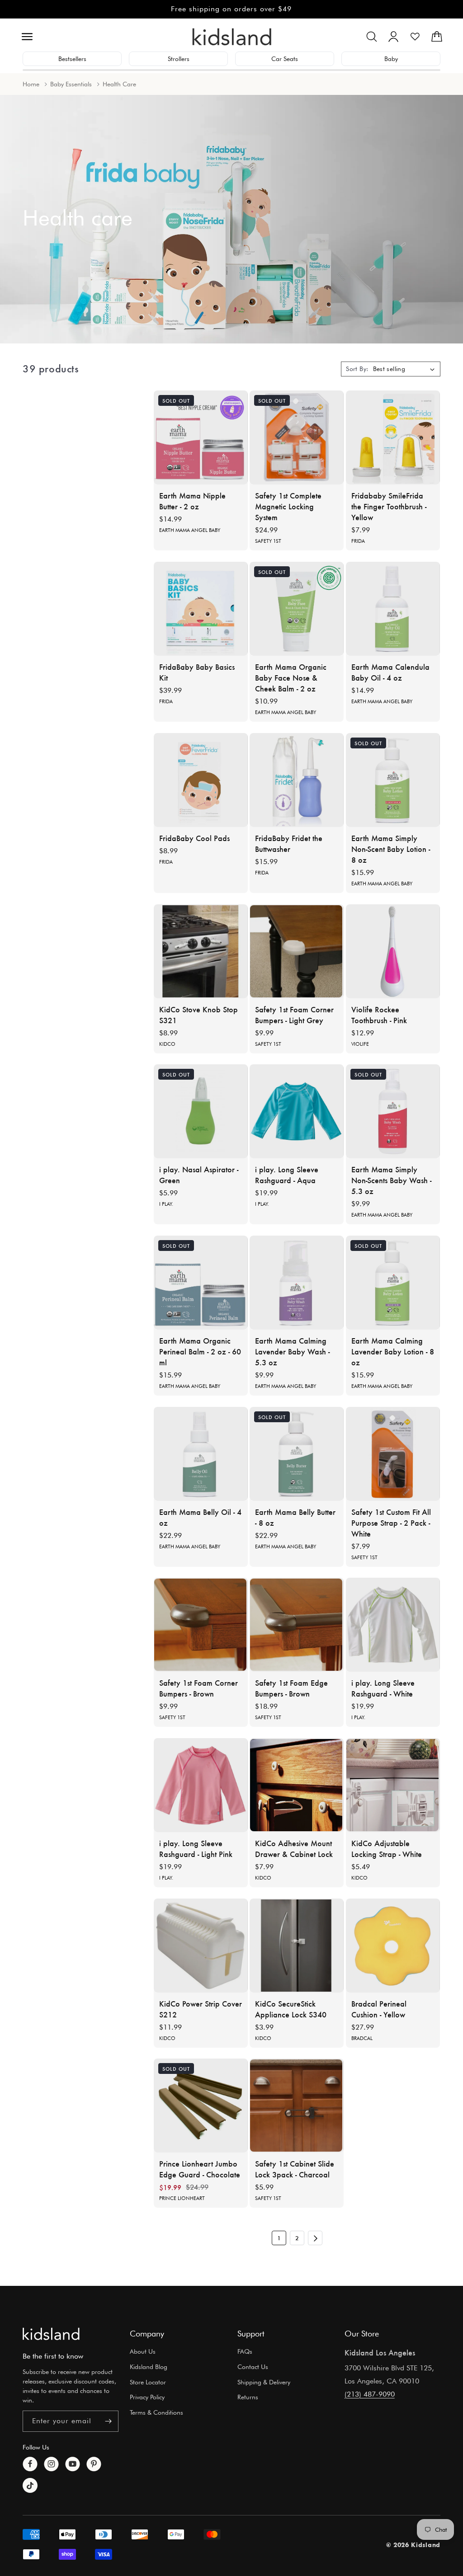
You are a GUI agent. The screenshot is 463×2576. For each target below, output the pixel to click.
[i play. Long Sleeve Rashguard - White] (393, 1625)
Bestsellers (72, 59)
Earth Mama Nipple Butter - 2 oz (192, 501)
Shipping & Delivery (264, 2382)
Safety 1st (268, 541)
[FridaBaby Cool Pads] (201, 780)
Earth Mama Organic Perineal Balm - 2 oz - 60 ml (200, 1351)
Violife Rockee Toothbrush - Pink (379, 1015)
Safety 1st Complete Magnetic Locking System (288, 507)
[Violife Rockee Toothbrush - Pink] (393, 951)
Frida (358, 541)
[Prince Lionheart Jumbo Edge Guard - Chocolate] (201, 2106)
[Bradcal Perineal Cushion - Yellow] (393, 1946)
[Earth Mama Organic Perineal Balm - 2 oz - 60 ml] (201, 1283)
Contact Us (253, 2367)
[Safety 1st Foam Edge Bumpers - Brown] (297, 1625)
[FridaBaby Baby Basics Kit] (201, 609)
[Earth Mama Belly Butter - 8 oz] (297, 1454)
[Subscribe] (108, 2421)
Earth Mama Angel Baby (190, 531)
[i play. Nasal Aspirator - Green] (201, 1111)
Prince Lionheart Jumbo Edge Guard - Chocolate (200, 2169)
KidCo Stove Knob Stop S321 (198, 1015)
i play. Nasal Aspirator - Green (199, 1175)
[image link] (51, 2334)
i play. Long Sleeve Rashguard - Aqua (287, 1175)
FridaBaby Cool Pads (194, 838)
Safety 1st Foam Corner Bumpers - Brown (198, 1688)
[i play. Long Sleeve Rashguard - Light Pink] (201, 1785)
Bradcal (362, 2038)
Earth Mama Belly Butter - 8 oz (295, 1517)
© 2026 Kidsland (413, 2545)
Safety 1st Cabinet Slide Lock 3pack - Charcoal (295, 2169)
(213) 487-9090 (370, 2394)
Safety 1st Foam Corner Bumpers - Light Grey (294, 1015)
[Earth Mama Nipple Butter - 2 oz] (201, 437)
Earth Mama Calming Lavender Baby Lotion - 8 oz (393, 1351)
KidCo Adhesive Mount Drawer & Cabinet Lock (294, 1848)
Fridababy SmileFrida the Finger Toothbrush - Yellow (389, 507)
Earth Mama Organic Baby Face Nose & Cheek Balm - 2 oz (291, 677)
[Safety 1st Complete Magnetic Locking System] (297, 437)
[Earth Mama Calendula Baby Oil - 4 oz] (393, 609)
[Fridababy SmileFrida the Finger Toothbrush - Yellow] (393, 437)
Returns (248, 2397)
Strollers (179, 59)
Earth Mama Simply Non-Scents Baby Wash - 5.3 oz (391, 1180)
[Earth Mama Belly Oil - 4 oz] (201, 1454)
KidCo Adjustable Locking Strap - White (387, 1848)
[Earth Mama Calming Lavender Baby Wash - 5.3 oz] (297, 1283)
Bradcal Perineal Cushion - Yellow (379, 2009)
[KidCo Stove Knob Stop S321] (201, 951)
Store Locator (148, 2382)
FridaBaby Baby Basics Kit (197, 672)
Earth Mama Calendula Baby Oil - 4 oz (390, 672)
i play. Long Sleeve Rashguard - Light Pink (196, 1848)
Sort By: (357, 369)
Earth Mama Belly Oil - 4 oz (200, 1517)
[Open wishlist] (415, 37)
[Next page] (315, 2238)
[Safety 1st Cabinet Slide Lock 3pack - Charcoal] (297, 2106)
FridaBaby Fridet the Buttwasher (289, 843)
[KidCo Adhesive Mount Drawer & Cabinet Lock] (297, 1785)
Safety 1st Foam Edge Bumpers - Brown (291, 1688)
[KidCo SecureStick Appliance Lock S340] (297, 1946)
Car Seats (285, 59)
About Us (143, 2351)
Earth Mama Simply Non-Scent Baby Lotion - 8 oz (391, 849)
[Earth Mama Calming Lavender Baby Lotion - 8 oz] (393, 1283)
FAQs (245, 2351)
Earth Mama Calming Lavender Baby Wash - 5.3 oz (292, 1351)
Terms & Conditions (156, 2412)
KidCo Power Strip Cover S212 (201, 2009)
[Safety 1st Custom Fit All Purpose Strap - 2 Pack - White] (393, 1454)
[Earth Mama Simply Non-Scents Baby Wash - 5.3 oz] (393, 1111)
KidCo (167, 1044)
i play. (166, 1204)
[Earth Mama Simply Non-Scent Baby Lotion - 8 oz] (393, 780)
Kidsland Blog (149, 2367)
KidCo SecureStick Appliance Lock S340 (291, 2009)
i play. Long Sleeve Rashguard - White (383, 1688)
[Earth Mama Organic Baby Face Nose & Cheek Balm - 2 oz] (297, 609)
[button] (27, 37)
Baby (391, 59)
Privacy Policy (147, 2397)
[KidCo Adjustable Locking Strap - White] (393, 1785)
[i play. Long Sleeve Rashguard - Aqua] (297, 1111)
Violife (360, 1044)
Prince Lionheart (182, 2199)
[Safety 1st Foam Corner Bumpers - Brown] (201, 1625)
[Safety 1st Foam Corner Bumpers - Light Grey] (297, 951)
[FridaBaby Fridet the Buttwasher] (297, 780)
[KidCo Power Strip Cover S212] (201, 1946)
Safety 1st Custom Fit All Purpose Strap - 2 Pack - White (391, 1523)
